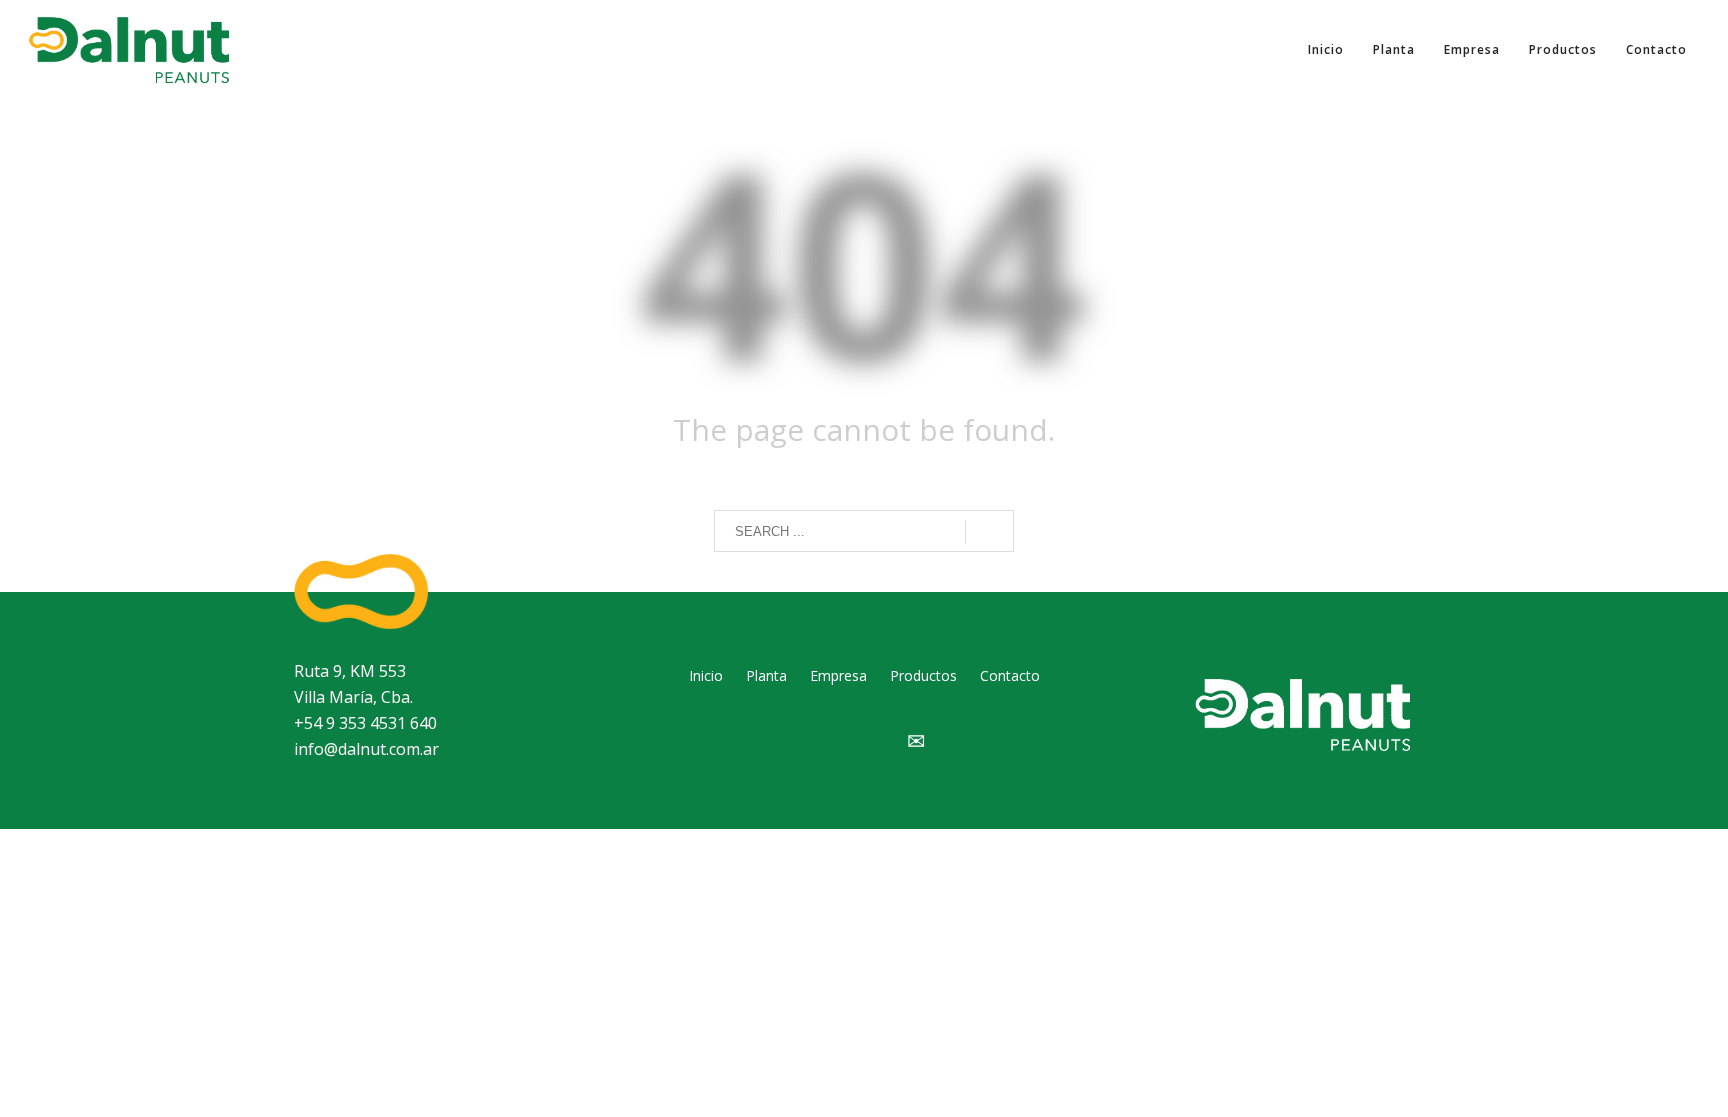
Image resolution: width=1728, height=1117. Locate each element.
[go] (989, 532)
